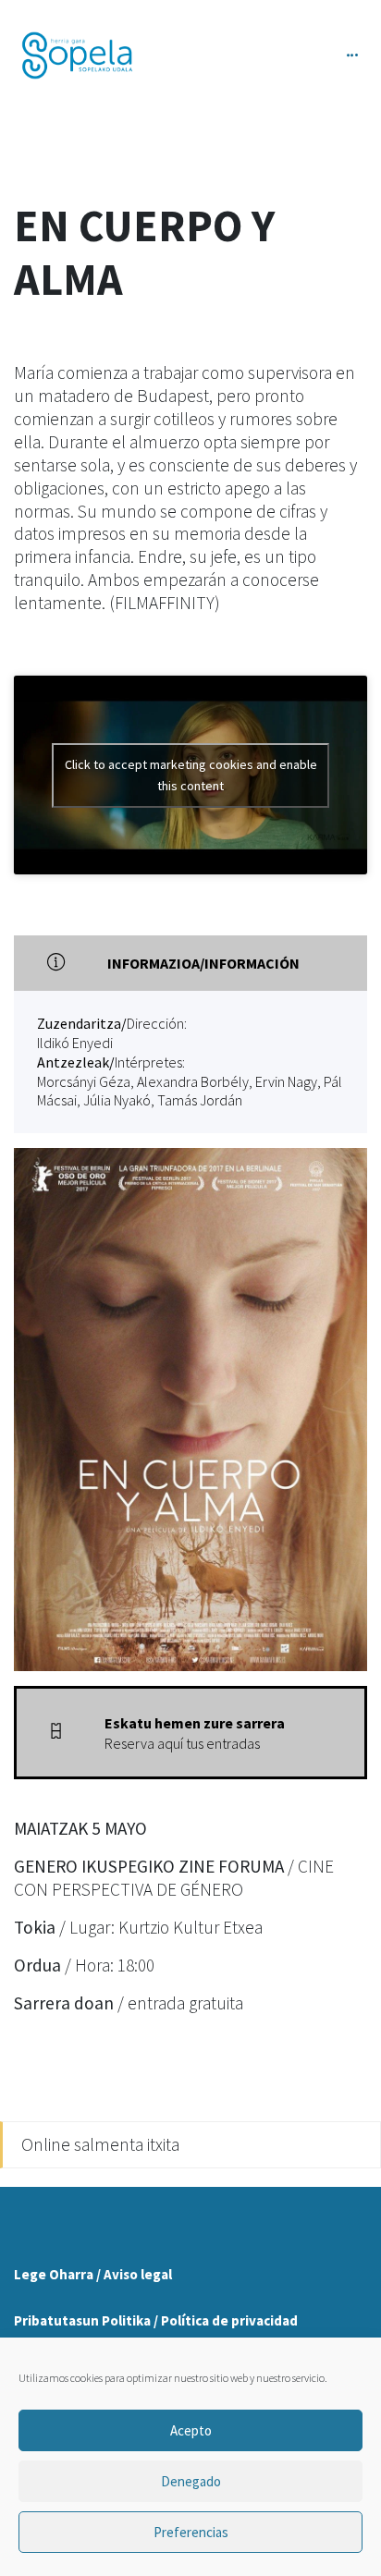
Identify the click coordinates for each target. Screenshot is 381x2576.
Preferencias (191, 2532)
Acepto (191, 2430)
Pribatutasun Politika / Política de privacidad (156, 2320)
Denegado (191, 2481)
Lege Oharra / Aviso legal (93, 2274)
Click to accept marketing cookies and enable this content (191, 775)
